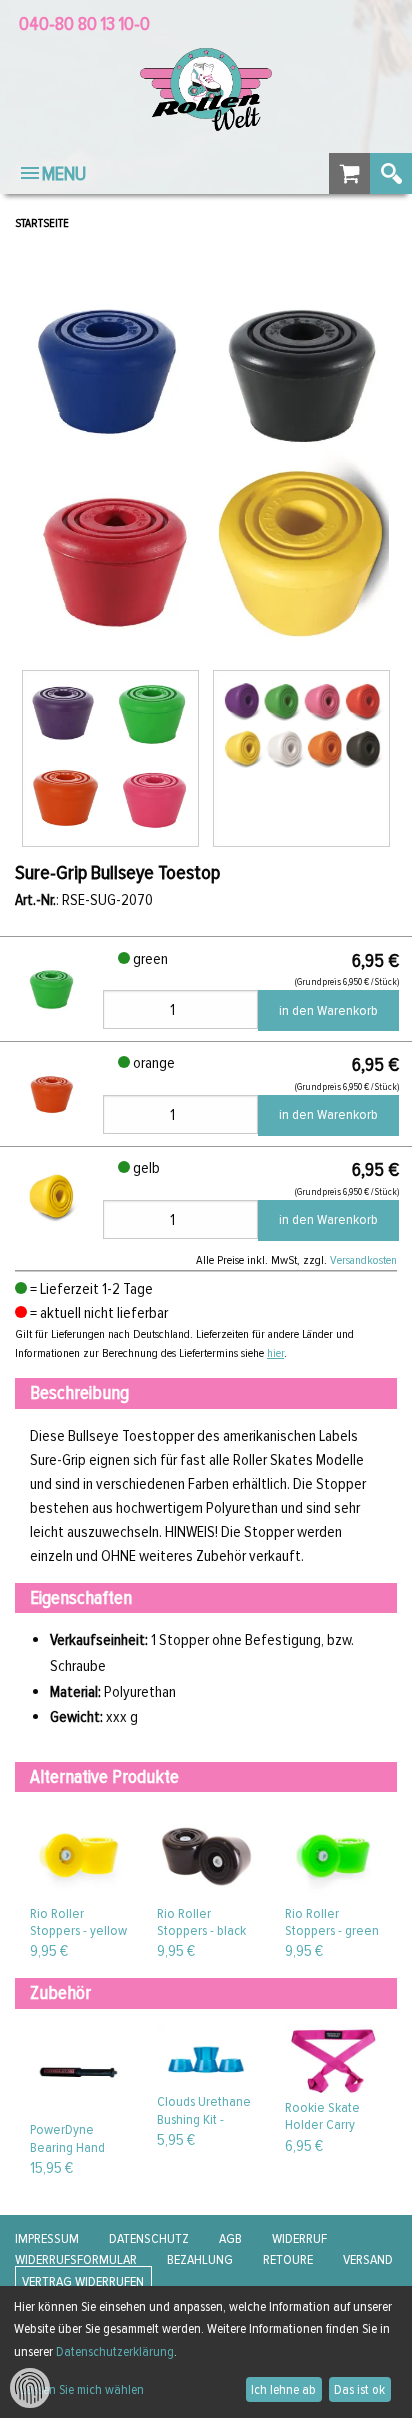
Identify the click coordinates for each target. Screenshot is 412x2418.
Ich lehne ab (283, 2389)
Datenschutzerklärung (115, 2351)
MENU (64, 173)
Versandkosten (363, 1260)
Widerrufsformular (76, 2259)
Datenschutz (149, 2238)
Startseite (42, 223)
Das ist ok (359, 2389)
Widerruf (299, 2238)
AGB (230, 2238)
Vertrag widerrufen (83, 2281)
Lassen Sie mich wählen (82, 2389)
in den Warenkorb (328, 1010)
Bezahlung (200, 2259)
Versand (368, 2259)
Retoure (288, 2259)
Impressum (47, 2238)
